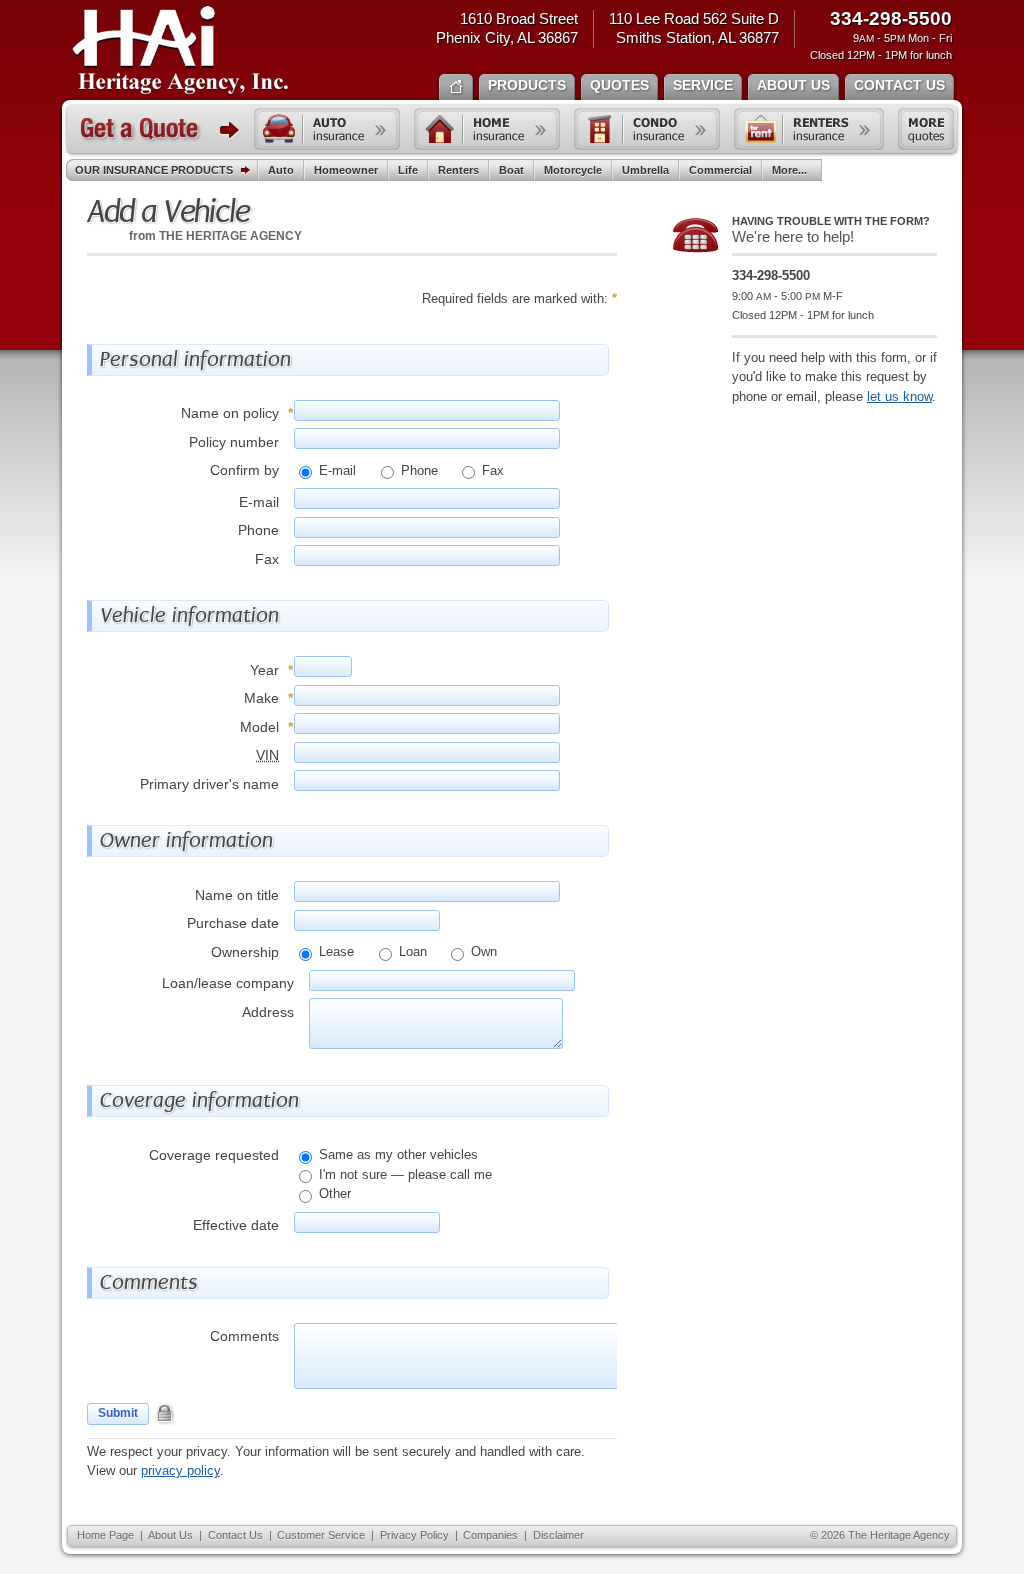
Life (408, 170)
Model (259, 727)
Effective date (236, 1225)
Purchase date (233, 923)
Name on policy (230, 413)
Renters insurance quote (809, 129)
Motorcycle (573, 170)
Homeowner (346, 170)
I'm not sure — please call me (403, 1174)
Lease (334, 951)
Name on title (237, 895)
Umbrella (645, 170)
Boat (511, 170)
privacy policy (180, 1470)
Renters (458, 170)
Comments (244, 1336)
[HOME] (456, 85)
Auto (281, 170)
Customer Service (321, 1535)
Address (268, 1012)
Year (264, 670)
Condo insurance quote (647, 129)
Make (261, 698)
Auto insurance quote (327, 129)
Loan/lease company (228, 983)
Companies (490, 1535)
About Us (170, 1535)
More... (789, 170)
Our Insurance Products (154, 170)
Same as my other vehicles (396, 1154)
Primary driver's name (209, 784)
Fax (491, 470)
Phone (417, 470)
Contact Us (235, 1535)
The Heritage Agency (180, 51)
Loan (411, 951)
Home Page (105, 1535)
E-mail (335, 470)
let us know (899, 396)
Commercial (720, 170)
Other (333, 1193)
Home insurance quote (487, 129)
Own (482, 951)
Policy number (234, 442)
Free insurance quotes (926, 129)
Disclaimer (558, 1535)
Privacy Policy (414, 1535)
